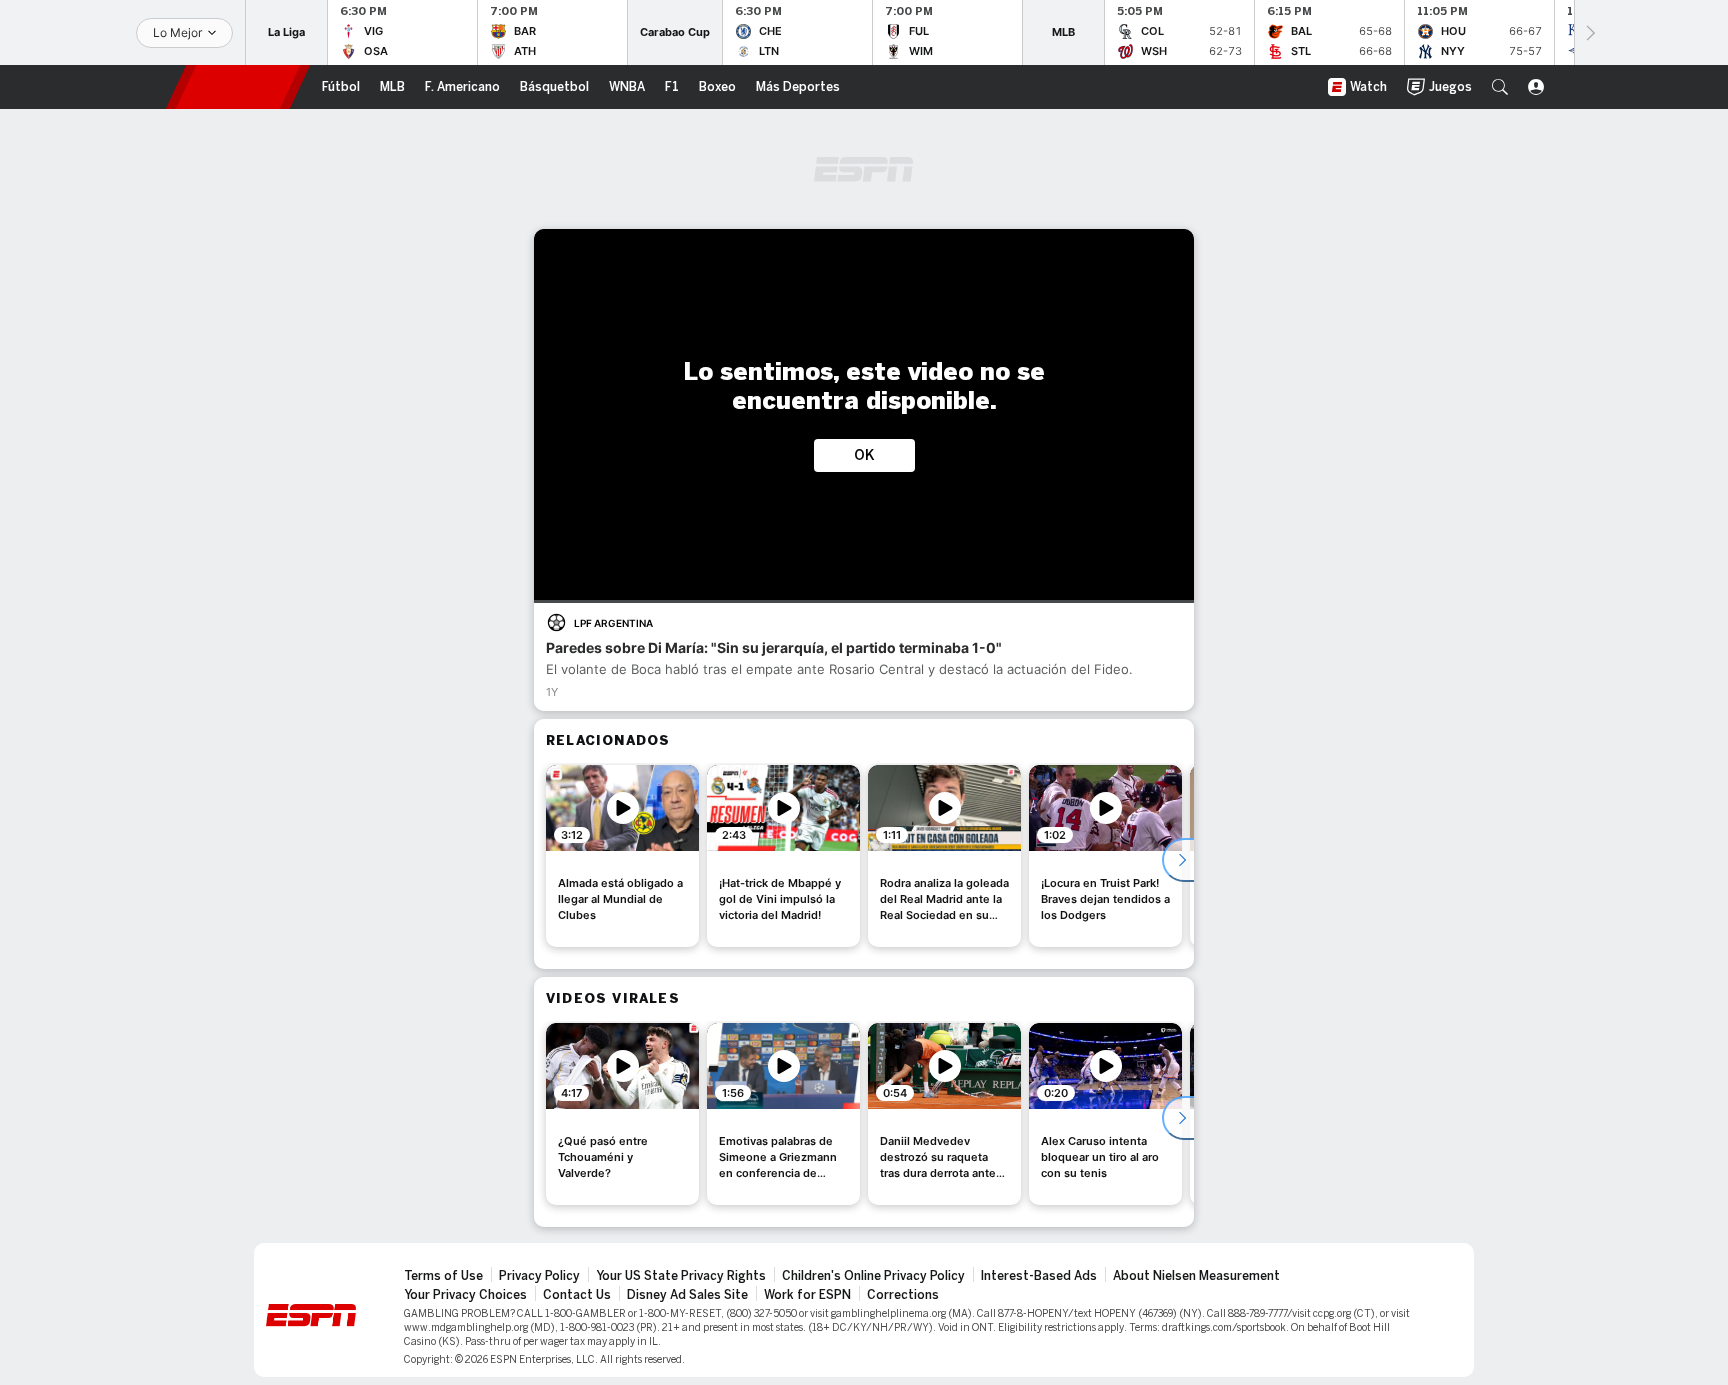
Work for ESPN (807, 1295)
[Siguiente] (1589, 32)
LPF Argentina (613, 623)
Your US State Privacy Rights (681, 1276)
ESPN (238, 87)
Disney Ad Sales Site (687, 1295)
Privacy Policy (539, 1276)
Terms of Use (443, 1276)
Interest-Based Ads (1039, 1276)
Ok (864, 455)
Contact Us (577, 1295)
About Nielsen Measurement (1196, 1276)
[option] (622, 856)
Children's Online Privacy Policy (873, 1276)
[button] (1500, 87)
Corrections (903, 1295)
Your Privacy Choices (465, 1295)
